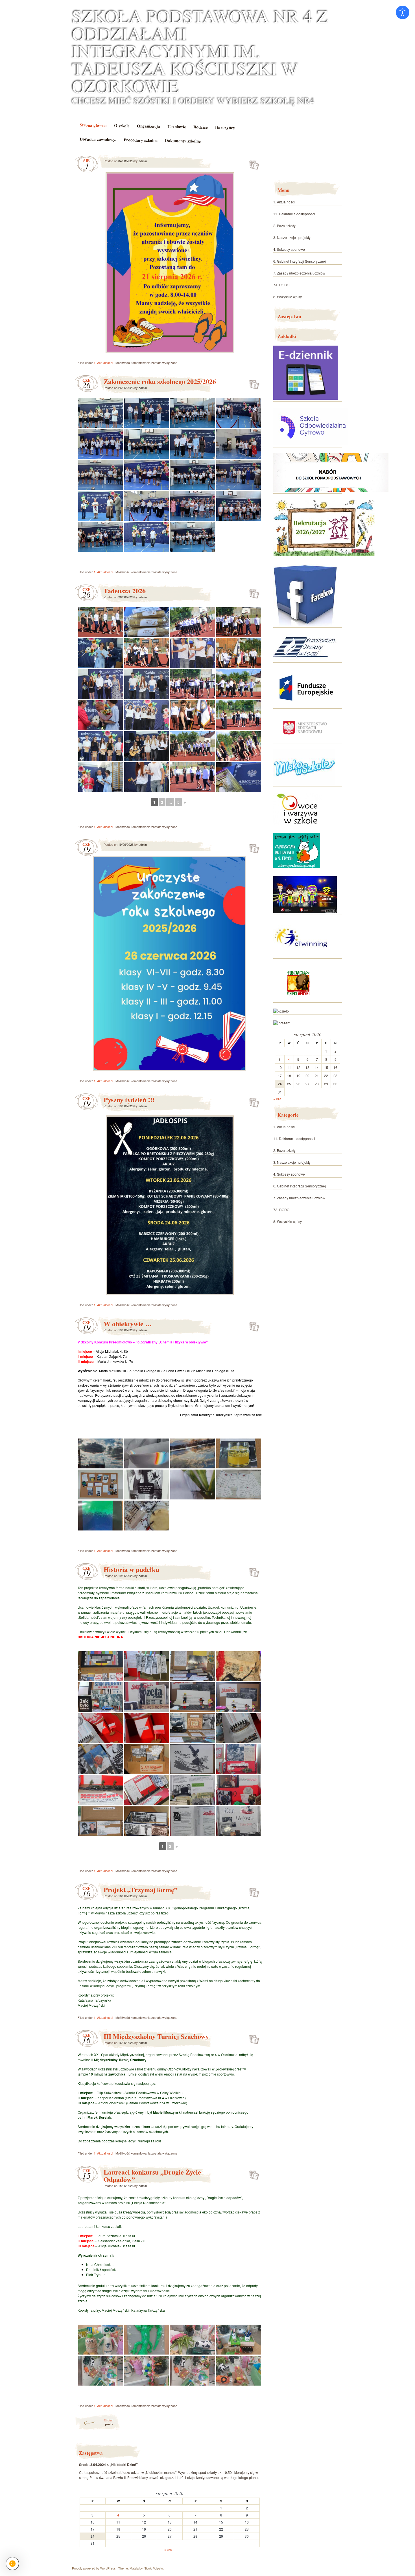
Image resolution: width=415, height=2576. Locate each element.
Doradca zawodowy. (98, 139)
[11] (282, 1023)
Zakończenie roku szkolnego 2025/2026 (160, 381)
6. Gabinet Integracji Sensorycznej (300, 261)
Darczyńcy (225, 127)
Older (108, 2422)
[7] (304, 783)
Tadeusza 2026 (125, 591)
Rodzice (200, 127)
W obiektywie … (128, 1324)
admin (143, 161)
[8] (301, 955)
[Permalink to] (253, 161)
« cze (168, 2549)
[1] (306, 398)
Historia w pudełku (131, 1569)
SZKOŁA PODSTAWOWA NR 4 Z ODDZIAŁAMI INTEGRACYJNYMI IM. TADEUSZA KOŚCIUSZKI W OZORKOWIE (200, 51)
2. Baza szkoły (284, 226)
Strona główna (93, 125)
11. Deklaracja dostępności (294, 214)
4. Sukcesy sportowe (289, 249)
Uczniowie (176, 127)
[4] (306, 659)
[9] (299, 999)
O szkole (122, 125)
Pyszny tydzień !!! (129, 1100)
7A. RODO (281, 285)
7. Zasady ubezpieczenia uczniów (299, 273)
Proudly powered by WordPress (94, 2568)
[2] (306, 624)
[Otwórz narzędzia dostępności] (403, 12)
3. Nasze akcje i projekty (292, 237)
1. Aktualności (103, 363)
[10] (281, 1011)
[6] (298, 824)
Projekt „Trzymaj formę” (141, 1889)
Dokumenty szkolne (183, 140)
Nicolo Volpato (153, 2568)
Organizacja (148, 126)
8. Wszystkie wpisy (288, 297)
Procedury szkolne (141, 140)
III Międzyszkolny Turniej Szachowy (156, 2036)
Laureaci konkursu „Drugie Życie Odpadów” (152, 2176)
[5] (305, 740)
